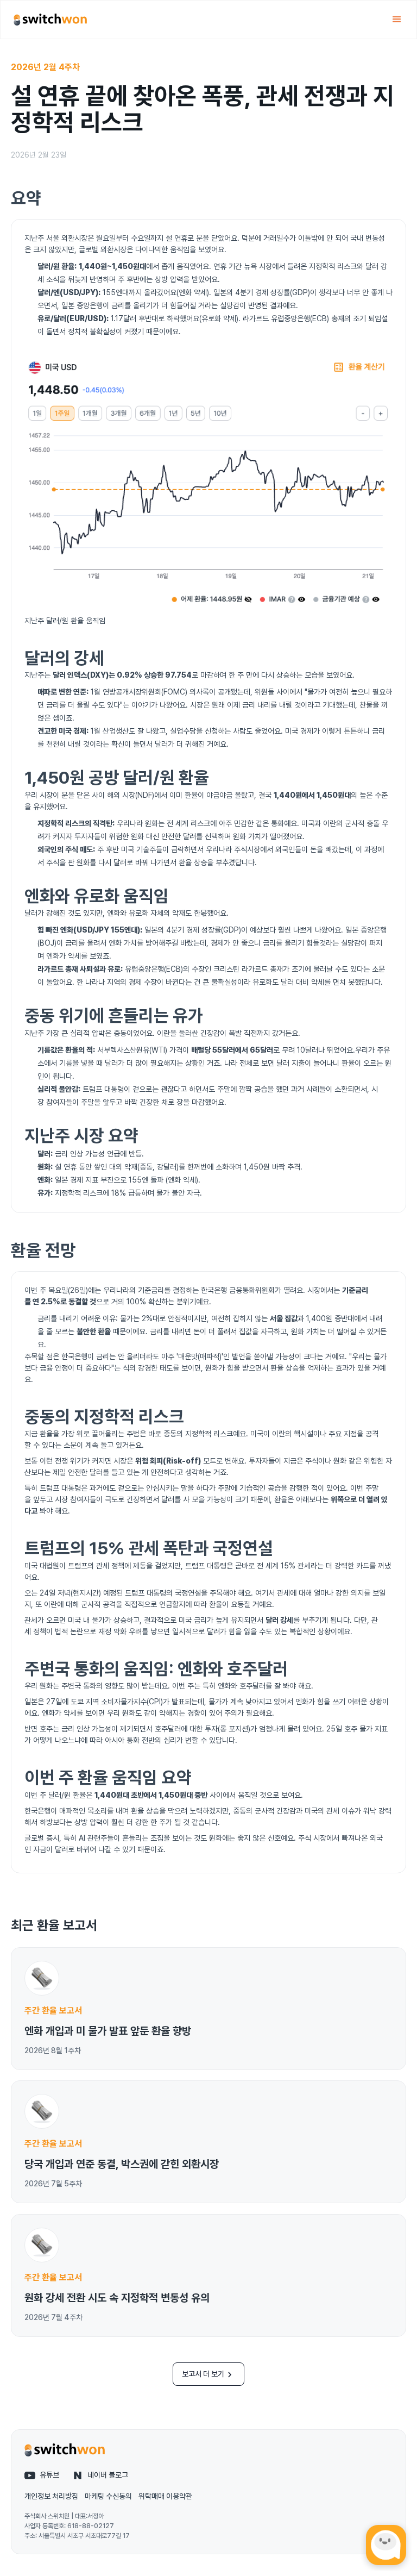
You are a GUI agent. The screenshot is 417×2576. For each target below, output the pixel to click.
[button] (397, 20)
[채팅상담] (386, 2545)
